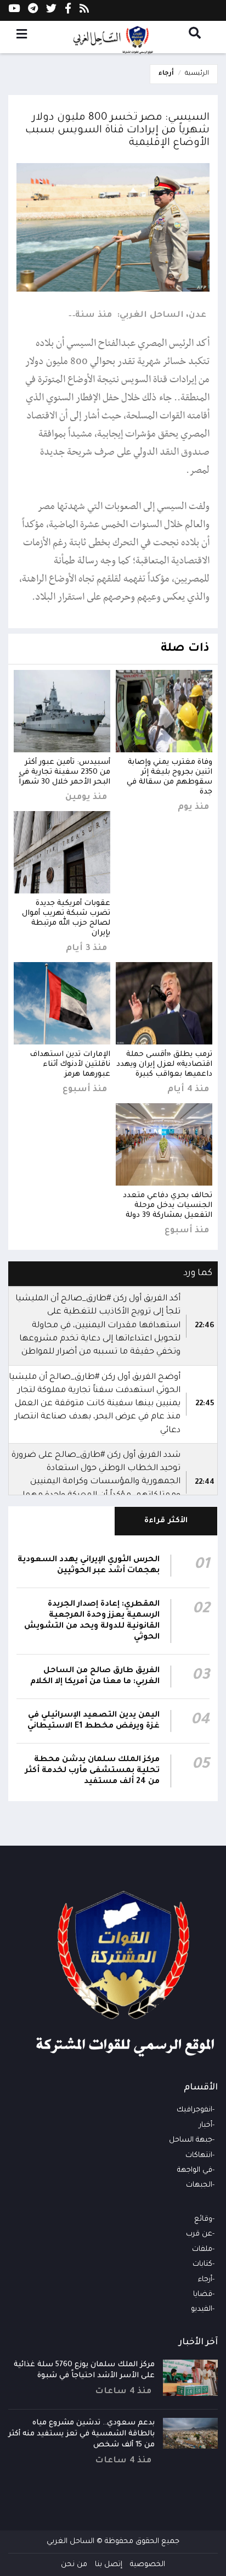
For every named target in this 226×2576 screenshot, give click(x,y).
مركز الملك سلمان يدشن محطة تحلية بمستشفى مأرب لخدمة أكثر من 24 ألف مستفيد (92, 1771)
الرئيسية (197, 74)
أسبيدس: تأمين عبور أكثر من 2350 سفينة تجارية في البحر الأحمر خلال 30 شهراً (64, 772)
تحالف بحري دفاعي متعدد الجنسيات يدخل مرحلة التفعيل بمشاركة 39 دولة (168, 1206)
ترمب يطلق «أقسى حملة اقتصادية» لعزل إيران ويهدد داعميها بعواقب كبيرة (164, 1065)
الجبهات (199, 2185)
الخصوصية (148, 2565)
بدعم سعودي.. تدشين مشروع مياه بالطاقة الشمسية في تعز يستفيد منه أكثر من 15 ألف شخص (81, 2434)
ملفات (202, 2250)
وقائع (203, 2219)
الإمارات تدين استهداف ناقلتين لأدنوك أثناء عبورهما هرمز (70, 1065)
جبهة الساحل (191, 2140)
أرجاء (166, 74)
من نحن (74, 2565)
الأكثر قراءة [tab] (166, 1521)
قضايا (203, 2295)
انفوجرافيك (194, 2110)
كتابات (202, 2264)
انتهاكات (199, 2156)
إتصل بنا (109, 2565)
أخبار (206, 2125)
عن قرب (199, 2234)
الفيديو (202, 2309)
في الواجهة (195, 2170)
